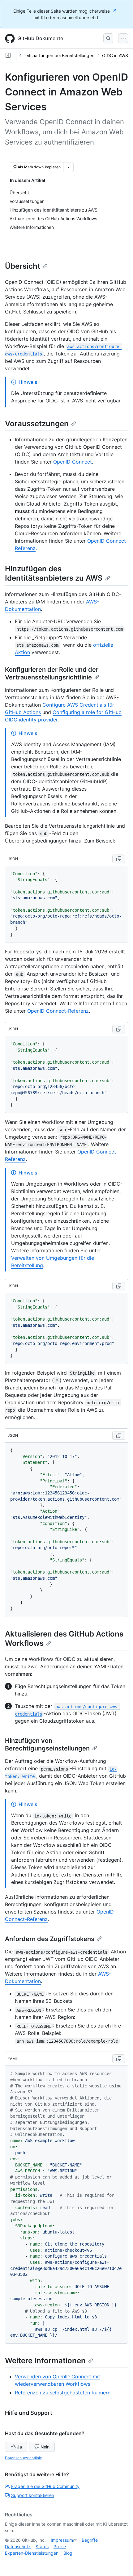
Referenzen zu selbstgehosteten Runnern (63, 2393)
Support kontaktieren (33, 2495)
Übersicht (23, 266)
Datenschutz (18, 2547)
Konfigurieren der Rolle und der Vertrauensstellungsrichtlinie (52, 673)
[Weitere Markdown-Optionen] (68, 167)
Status (42, 2547)
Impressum (62, 2540)
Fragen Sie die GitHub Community (45, 2486)
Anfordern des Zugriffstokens (50, 1939)
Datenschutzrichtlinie (24, 2458)
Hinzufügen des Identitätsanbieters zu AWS (54, 573)
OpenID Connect (73, 462)
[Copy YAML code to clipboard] (119, 2059)
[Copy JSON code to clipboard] (119, 859)
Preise (60, 2547)
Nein (45, 2447)
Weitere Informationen (45, 2361)
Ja (19, 2447)
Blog (68, 2553)
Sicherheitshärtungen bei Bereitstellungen (52, 55)
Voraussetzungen (37, 424)
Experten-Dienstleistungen (32, 2553)
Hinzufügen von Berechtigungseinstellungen (47, 1744)
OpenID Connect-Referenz (58, 1011)
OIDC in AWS (115, 55)
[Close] (115, 10)
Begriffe (90, 2540)
